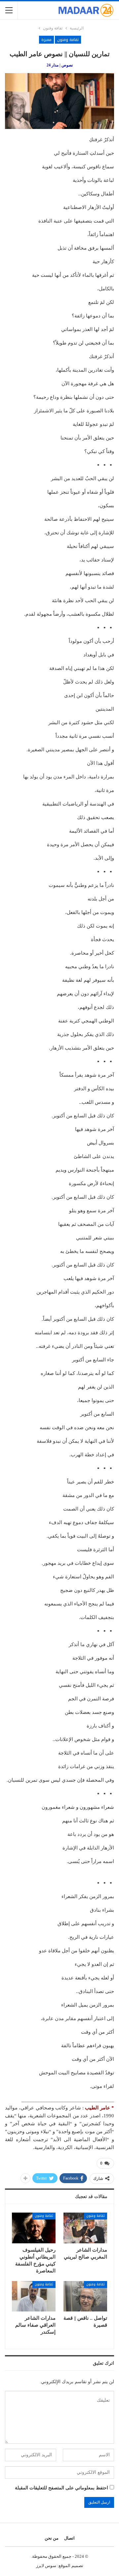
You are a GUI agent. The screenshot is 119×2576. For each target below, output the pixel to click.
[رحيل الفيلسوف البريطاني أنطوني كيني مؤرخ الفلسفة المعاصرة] (34, 2228)
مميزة (46, 40)
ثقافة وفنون (68, 40)
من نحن (52, 2538)
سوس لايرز (46, 2566)
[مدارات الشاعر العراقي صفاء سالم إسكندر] (34, 2296)
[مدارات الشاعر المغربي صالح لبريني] (85, 2228)
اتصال (69, 2538)
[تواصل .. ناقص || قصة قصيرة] (85, 2296)
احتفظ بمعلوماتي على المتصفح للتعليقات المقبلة (61, 2488)
